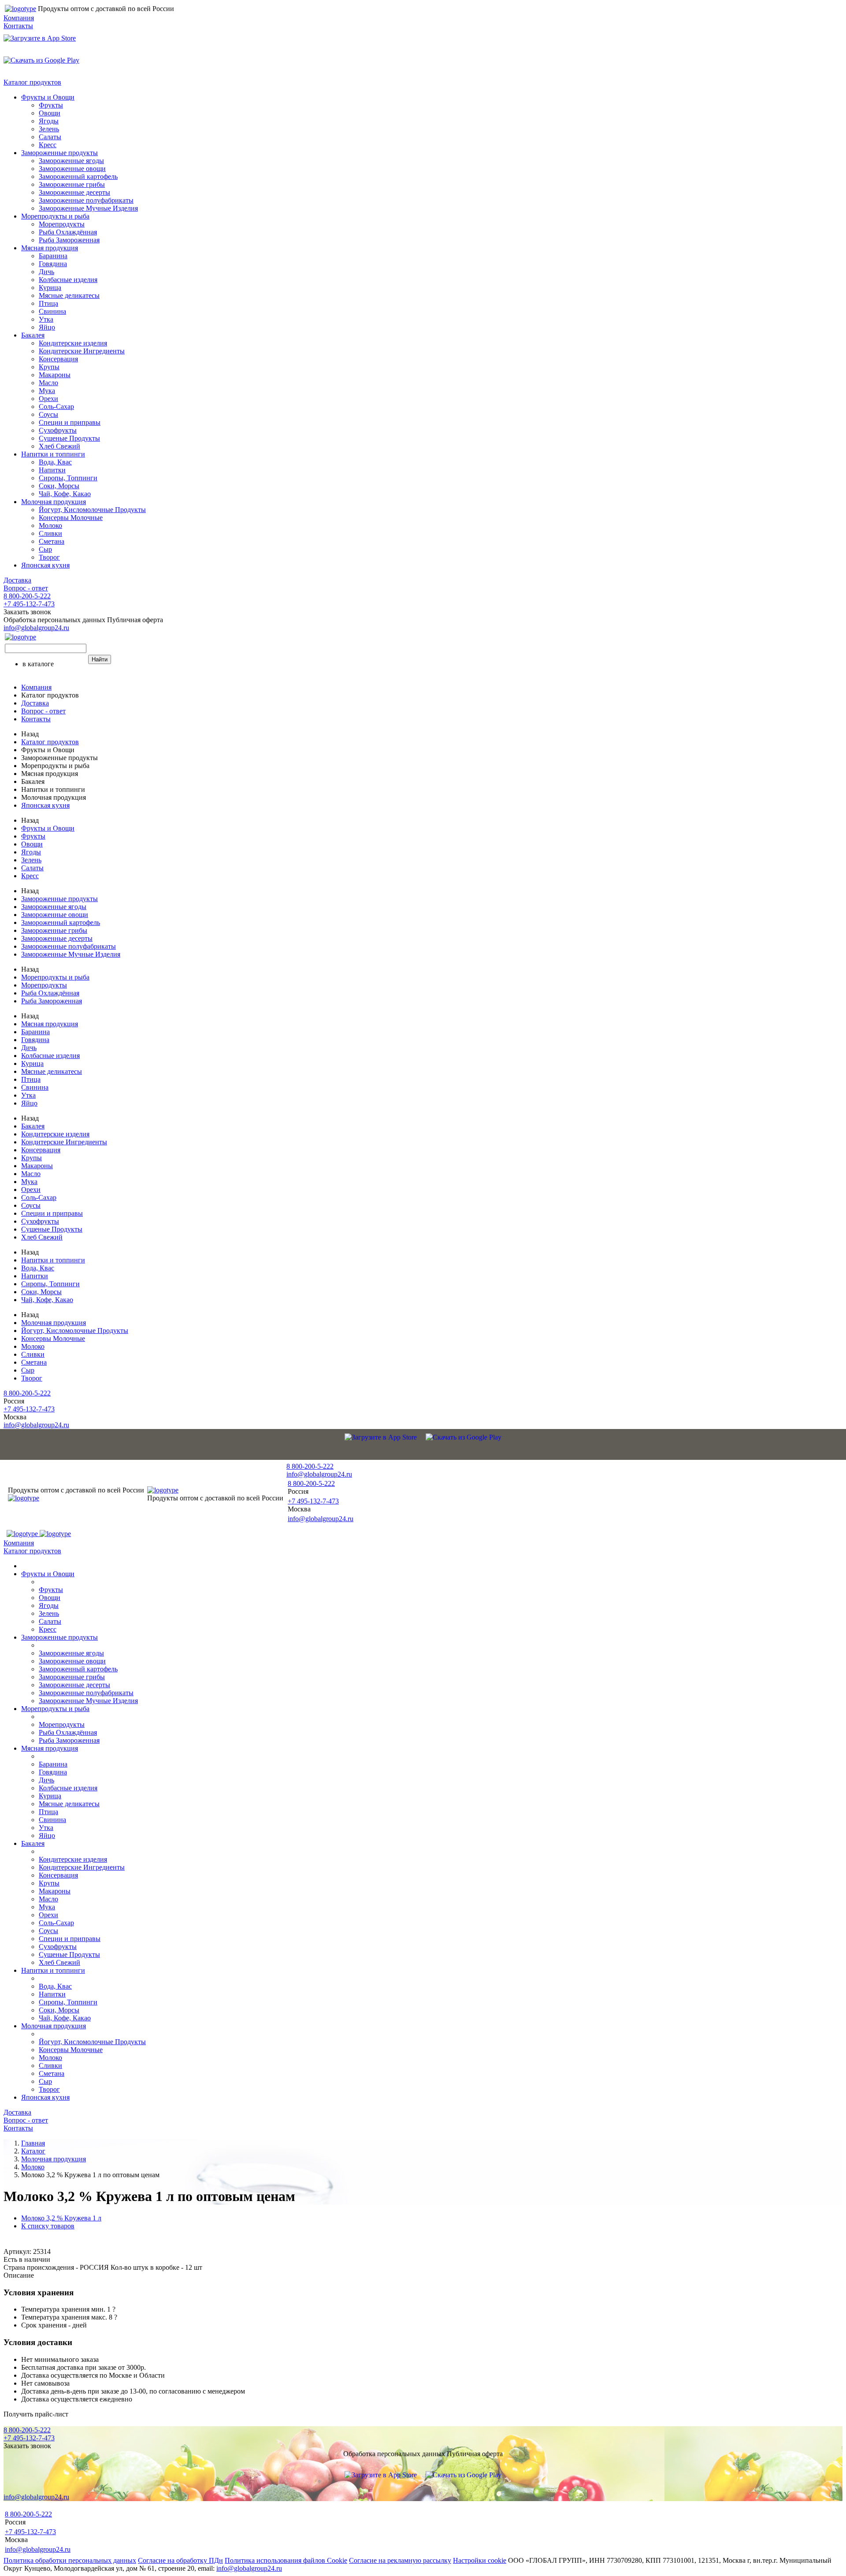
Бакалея (33, 335)
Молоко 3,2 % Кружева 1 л (61, 2218)
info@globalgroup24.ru (249, 2568)
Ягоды (49, 121)
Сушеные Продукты (69, 438)
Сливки (50, 533)
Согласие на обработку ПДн (180, 2560)
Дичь (46, 272)
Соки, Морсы (59, 486)
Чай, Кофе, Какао (65, 494)
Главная (33, 2143)
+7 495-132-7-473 (29, 604)
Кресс (48, 145)
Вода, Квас (55, 462)
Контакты (18, 26)
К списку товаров (48, 2226)
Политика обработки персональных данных (70, 2560)
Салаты (50, 137)
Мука (47, 391)
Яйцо (47, 327)
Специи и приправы (70, 422)
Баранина (53, 256)
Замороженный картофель (78, 176)
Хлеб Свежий (59, 446)
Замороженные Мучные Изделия (88, 208)
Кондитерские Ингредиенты (82, 351)
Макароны (55, 375)
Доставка (17, 580)
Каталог (33, 2151)
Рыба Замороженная (69, 240)
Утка (46, 319)
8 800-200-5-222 (27, 596)
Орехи (48, 399)
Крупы (49, 367)
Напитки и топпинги (53, 454)
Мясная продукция (50, 248)
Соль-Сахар (56, 406)
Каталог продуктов (32, 82)
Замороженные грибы (72, 184)
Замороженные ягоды (71, 161)
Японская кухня (45, 565)
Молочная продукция (54, 502)
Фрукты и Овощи (48, 97)
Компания (19, 18)
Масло (48, 383)
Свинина (52, 311)
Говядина (53, 264)
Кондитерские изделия (73, 343)
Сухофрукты (58, 430)
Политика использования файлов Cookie (286, 2560)
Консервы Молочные (71, 518)
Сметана (52, 541)
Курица (50, 288)
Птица (48, 303)
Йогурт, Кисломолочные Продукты (92, 510)
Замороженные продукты (59, 153)
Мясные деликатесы (69, 295)
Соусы (48, 414)
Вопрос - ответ (26, 588)
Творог (49, 557)
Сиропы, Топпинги (68, 478)
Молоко (50, 525)
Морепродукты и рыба (55, 216)
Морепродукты (62, 224)
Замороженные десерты (74, 192)
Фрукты (51, 105)
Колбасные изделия (68, 280)
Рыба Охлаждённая (68, 232)
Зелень (49, 129)
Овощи (50, 113)
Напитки (52, 470)
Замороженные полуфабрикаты (86, 200)
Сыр (45, 549)
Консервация (58, 359)
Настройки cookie (480, 2560)
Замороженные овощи (72, 169)
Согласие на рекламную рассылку (400, 2560)
